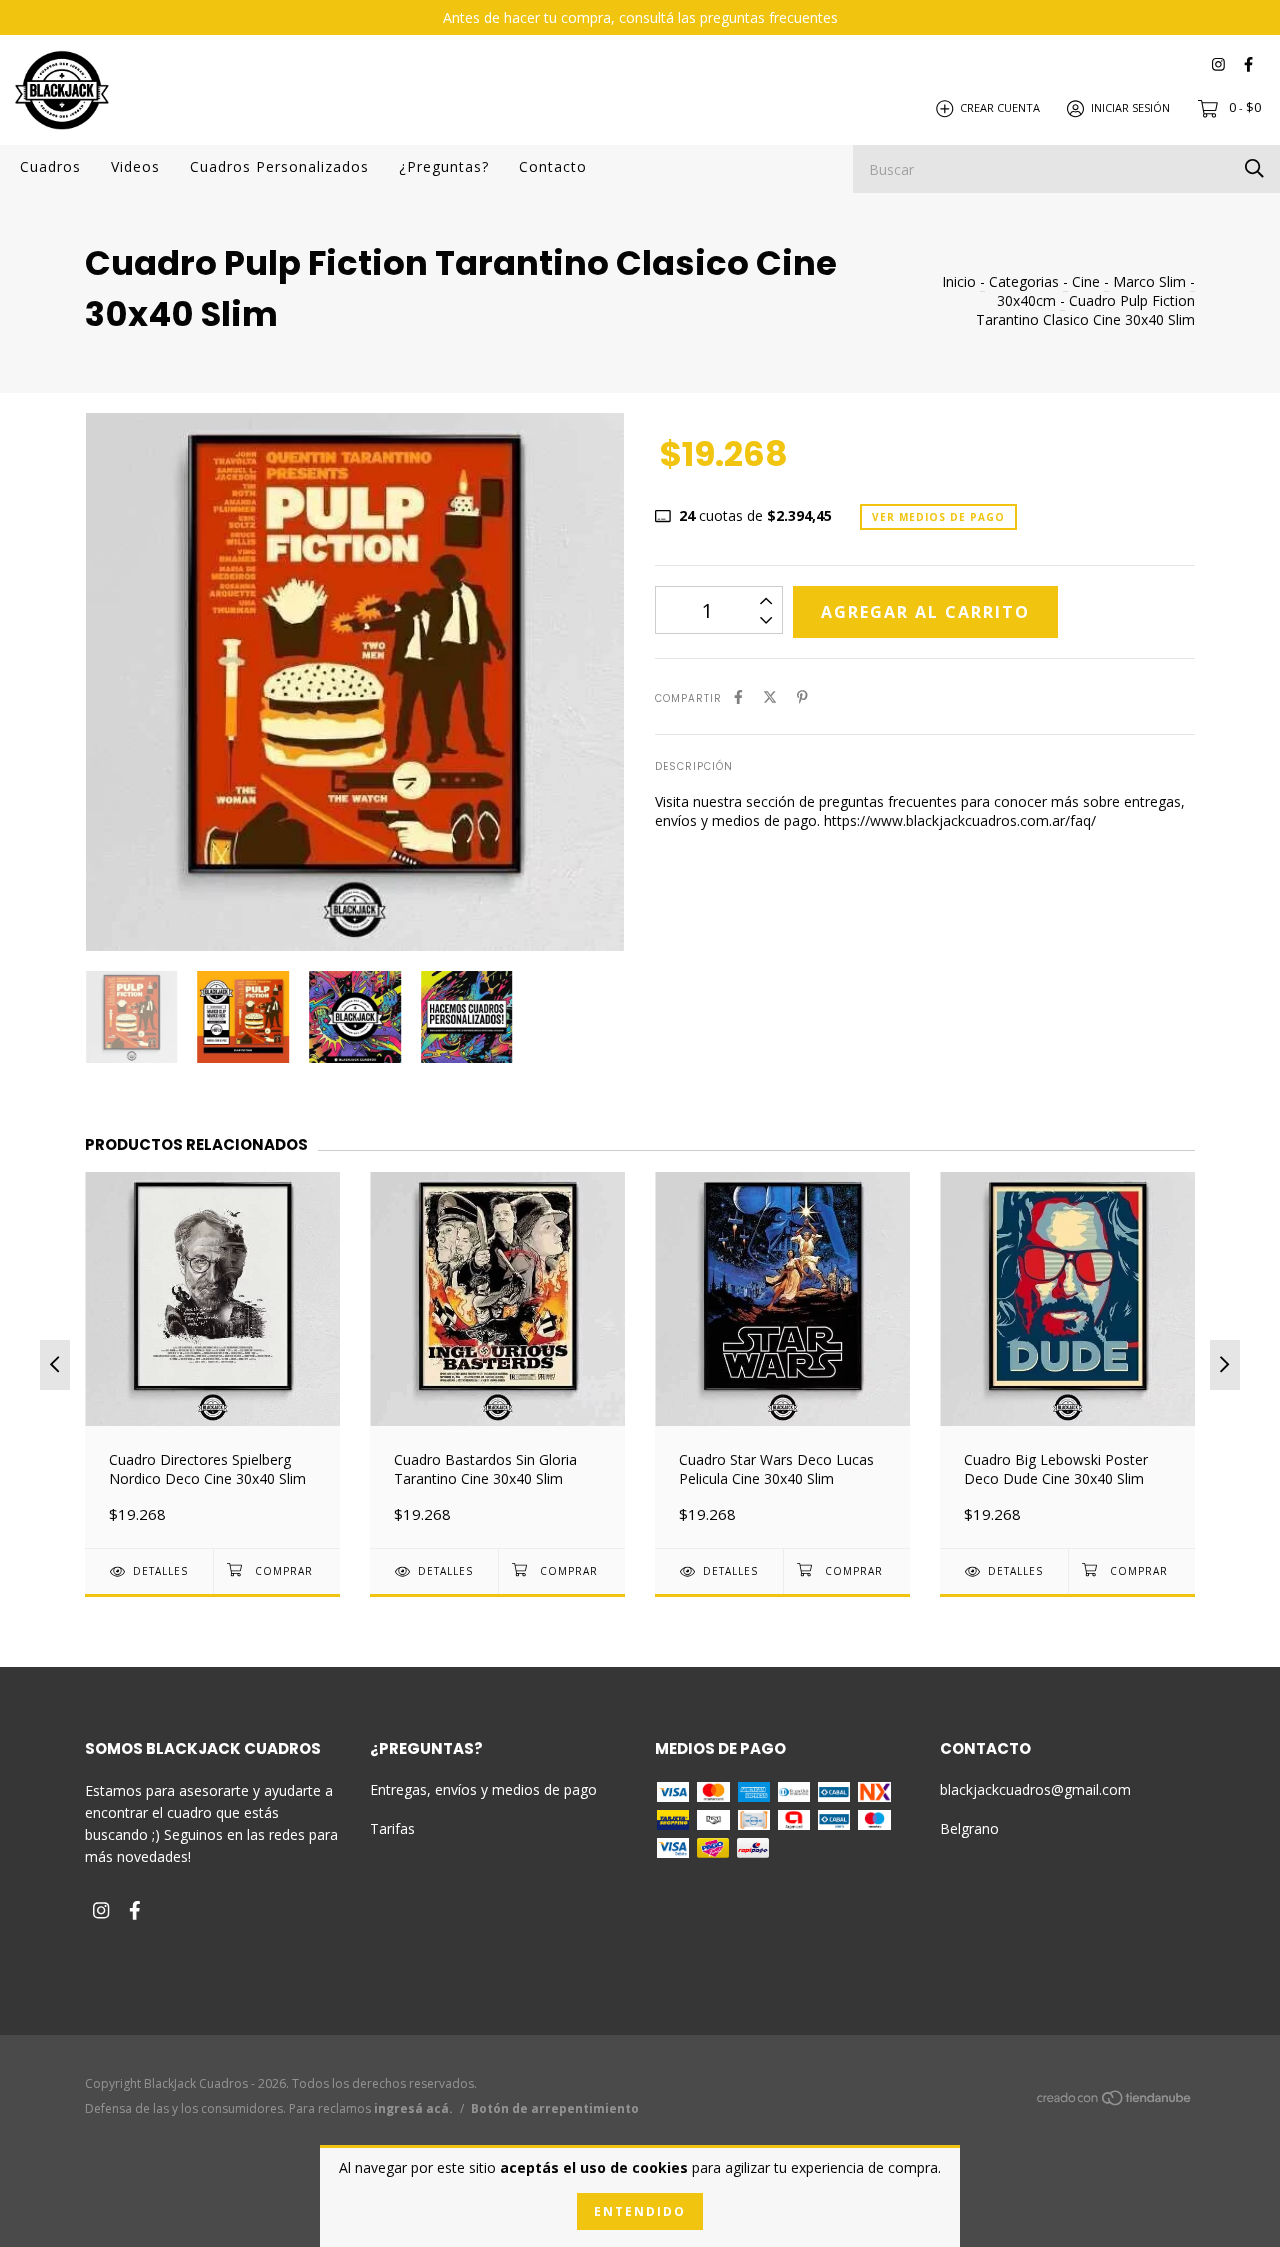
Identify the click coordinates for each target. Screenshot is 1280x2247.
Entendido (640, 2211)
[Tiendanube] (1115, 2101)
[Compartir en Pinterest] (802, 696)
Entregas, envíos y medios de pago (483, 1789)
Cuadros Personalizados (279, 166)
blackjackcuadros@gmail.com (1035, 1789)
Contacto (553, 166)
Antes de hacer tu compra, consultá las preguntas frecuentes (640, 17)
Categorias (1024, 281)
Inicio (959, 281)
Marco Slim (1149, 281)
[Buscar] (1254, 167)
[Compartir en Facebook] (738, 696)
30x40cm (1026, 300)
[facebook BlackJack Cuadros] (1248, 64)
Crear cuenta (1000, 107)
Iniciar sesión (1130, 107)
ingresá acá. (413, 2108)
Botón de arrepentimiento (555, 2108)
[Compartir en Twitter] (770, 696)
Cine (1086, 281)
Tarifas (392, 1828)
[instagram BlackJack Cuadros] (1218, 64)
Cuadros (50, 166)
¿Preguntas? (444, 166)
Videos (135, 166)
